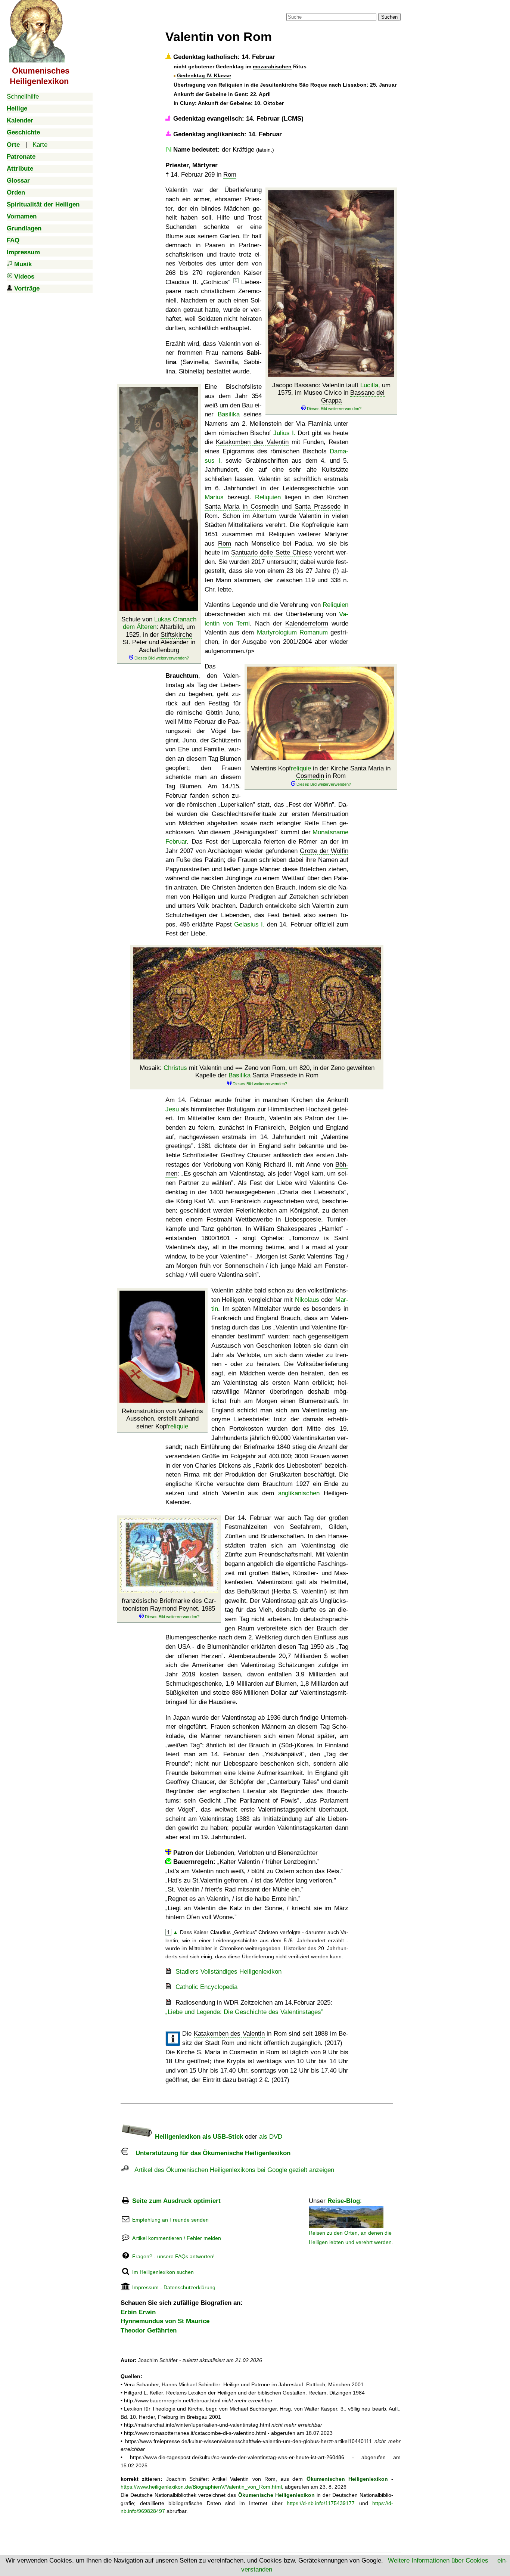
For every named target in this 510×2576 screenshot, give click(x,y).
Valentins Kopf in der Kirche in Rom (321, 772)
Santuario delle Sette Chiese (271, 553)
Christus (175, 1068)
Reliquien (268, 497)
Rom (230, 175)
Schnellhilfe (23, 97)
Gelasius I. (249, 924)
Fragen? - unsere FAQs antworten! (173, 2256)
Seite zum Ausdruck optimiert (176, 2201)
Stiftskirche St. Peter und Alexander (157, 638)
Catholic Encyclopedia (206, 1987)
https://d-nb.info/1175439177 (321, 2503)
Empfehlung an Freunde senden (170, 2220)
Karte (40, 145)
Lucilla (369, 385)
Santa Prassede (317, 507)
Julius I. (284, 433)
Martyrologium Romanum (292, 632)
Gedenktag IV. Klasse (204, 75)
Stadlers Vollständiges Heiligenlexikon (228, 1972)
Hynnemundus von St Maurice (165, 2321)
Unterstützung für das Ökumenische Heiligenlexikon (209, 2153)
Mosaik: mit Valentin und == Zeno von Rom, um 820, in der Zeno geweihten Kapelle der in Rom (257, 1072)
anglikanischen (299, 1493)
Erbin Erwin (138, 2312)
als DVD (271, 2137)
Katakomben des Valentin (252, 442)
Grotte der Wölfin (324, 851)
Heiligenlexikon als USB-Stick (198, 2137)
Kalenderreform (307, 623)
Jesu (172, 1109)
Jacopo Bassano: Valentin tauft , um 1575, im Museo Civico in (331, 393)
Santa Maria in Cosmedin (242, 507)
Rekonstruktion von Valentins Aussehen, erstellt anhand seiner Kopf (162, 1419)
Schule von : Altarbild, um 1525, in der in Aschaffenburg (159, 635)
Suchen (389, 17)
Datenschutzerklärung (189, 2287)
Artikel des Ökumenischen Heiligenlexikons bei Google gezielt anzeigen (231, 2170)
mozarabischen (272, 66)
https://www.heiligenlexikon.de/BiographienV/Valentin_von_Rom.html (201, 2487)
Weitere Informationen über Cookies (438, 2561)
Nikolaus (307, 1300)
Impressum (145, 2287)
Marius (214, 497)
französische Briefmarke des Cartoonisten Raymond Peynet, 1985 (169, 1604)
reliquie (301, 768)
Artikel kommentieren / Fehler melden (177, 2238)
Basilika (229, 414)
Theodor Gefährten (149, 2330)
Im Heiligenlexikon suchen (163, 2272)
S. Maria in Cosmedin (227, 2052)
